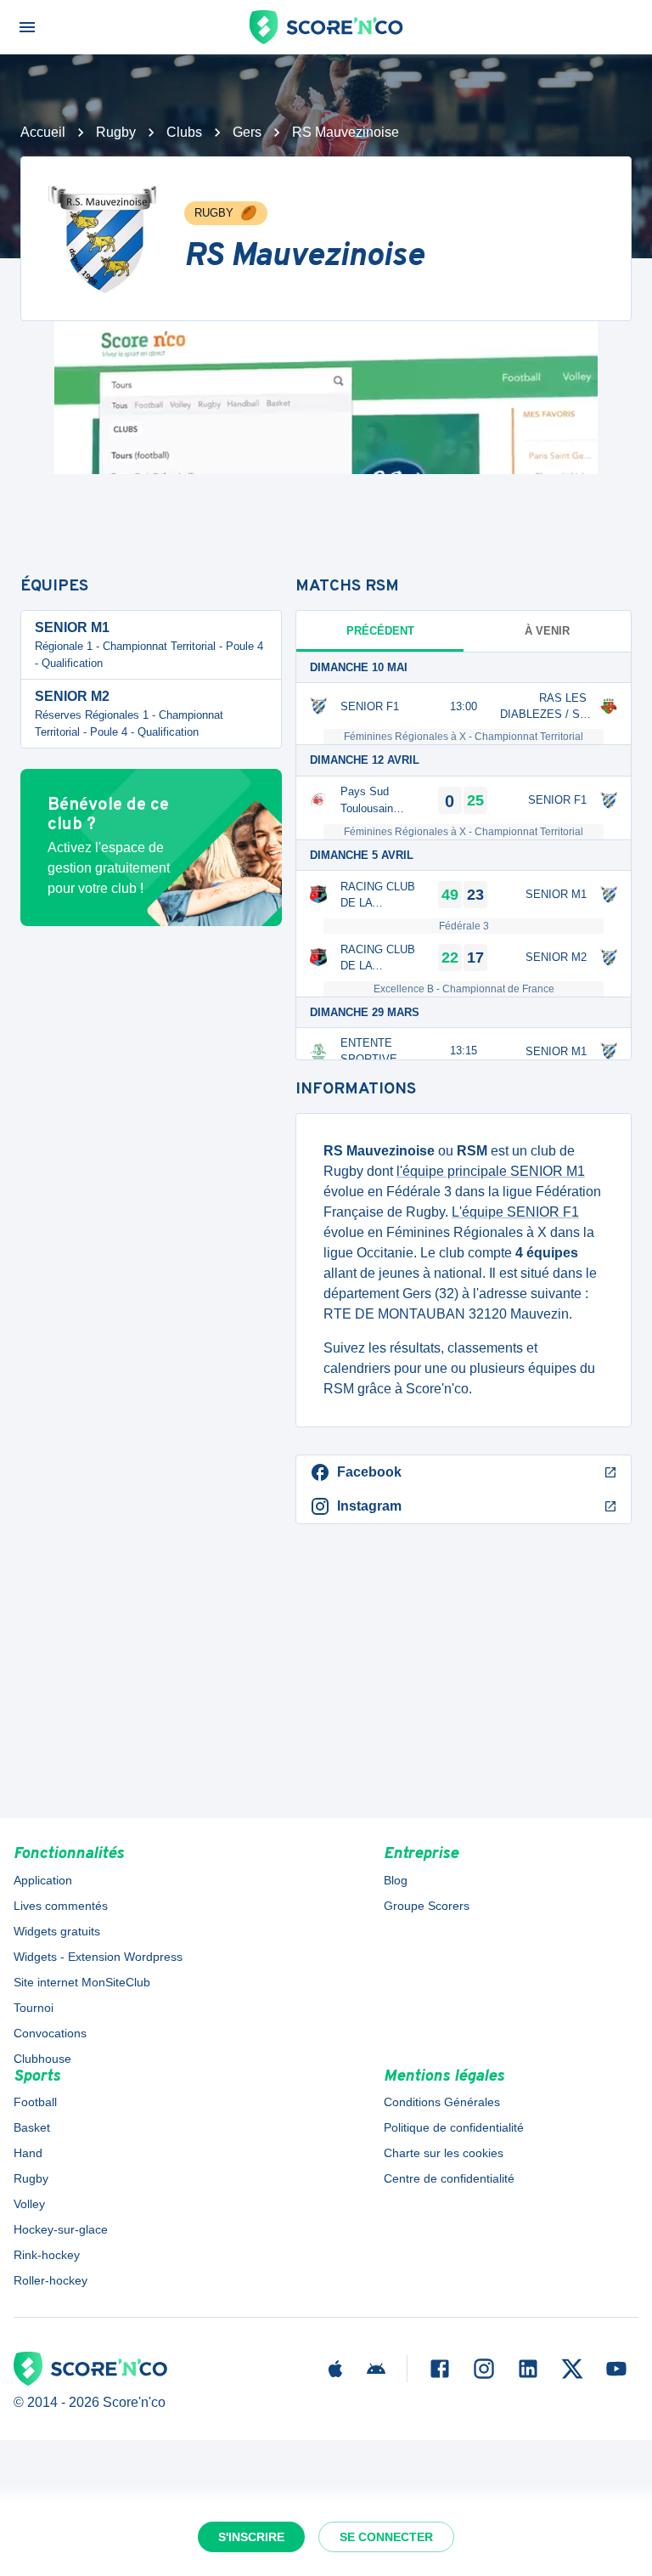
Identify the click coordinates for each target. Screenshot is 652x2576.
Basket (32, 2127)
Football (35, 2102)
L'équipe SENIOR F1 (515, 1212)
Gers (247, 132)
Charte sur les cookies (444, 2153)
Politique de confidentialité (454, 2127)
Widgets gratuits (57, 1931)
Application (43, 1880)
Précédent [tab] (380, 631)
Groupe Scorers (427, 1906)
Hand (28, 2153)
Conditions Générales (442, 2102)
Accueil (43, 132)
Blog (396, 1880)
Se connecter (386, 2537)
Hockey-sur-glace (61, 2229)
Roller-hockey (51, 2280)
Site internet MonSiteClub (82, 1982)
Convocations (50, 2033)
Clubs (184, 132)
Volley (29, 2204)
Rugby (116, 132)
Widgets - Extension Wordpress (98, 1957)
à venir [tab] (547, 631)
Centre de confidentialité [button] (449, 2178)
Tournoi (34, 2008)
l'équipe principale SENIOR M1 (491, 1171)
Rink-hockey (47, 2255)
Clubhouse (42, 2059)
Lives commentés (61, 1906)
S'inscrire (251, 2537)
